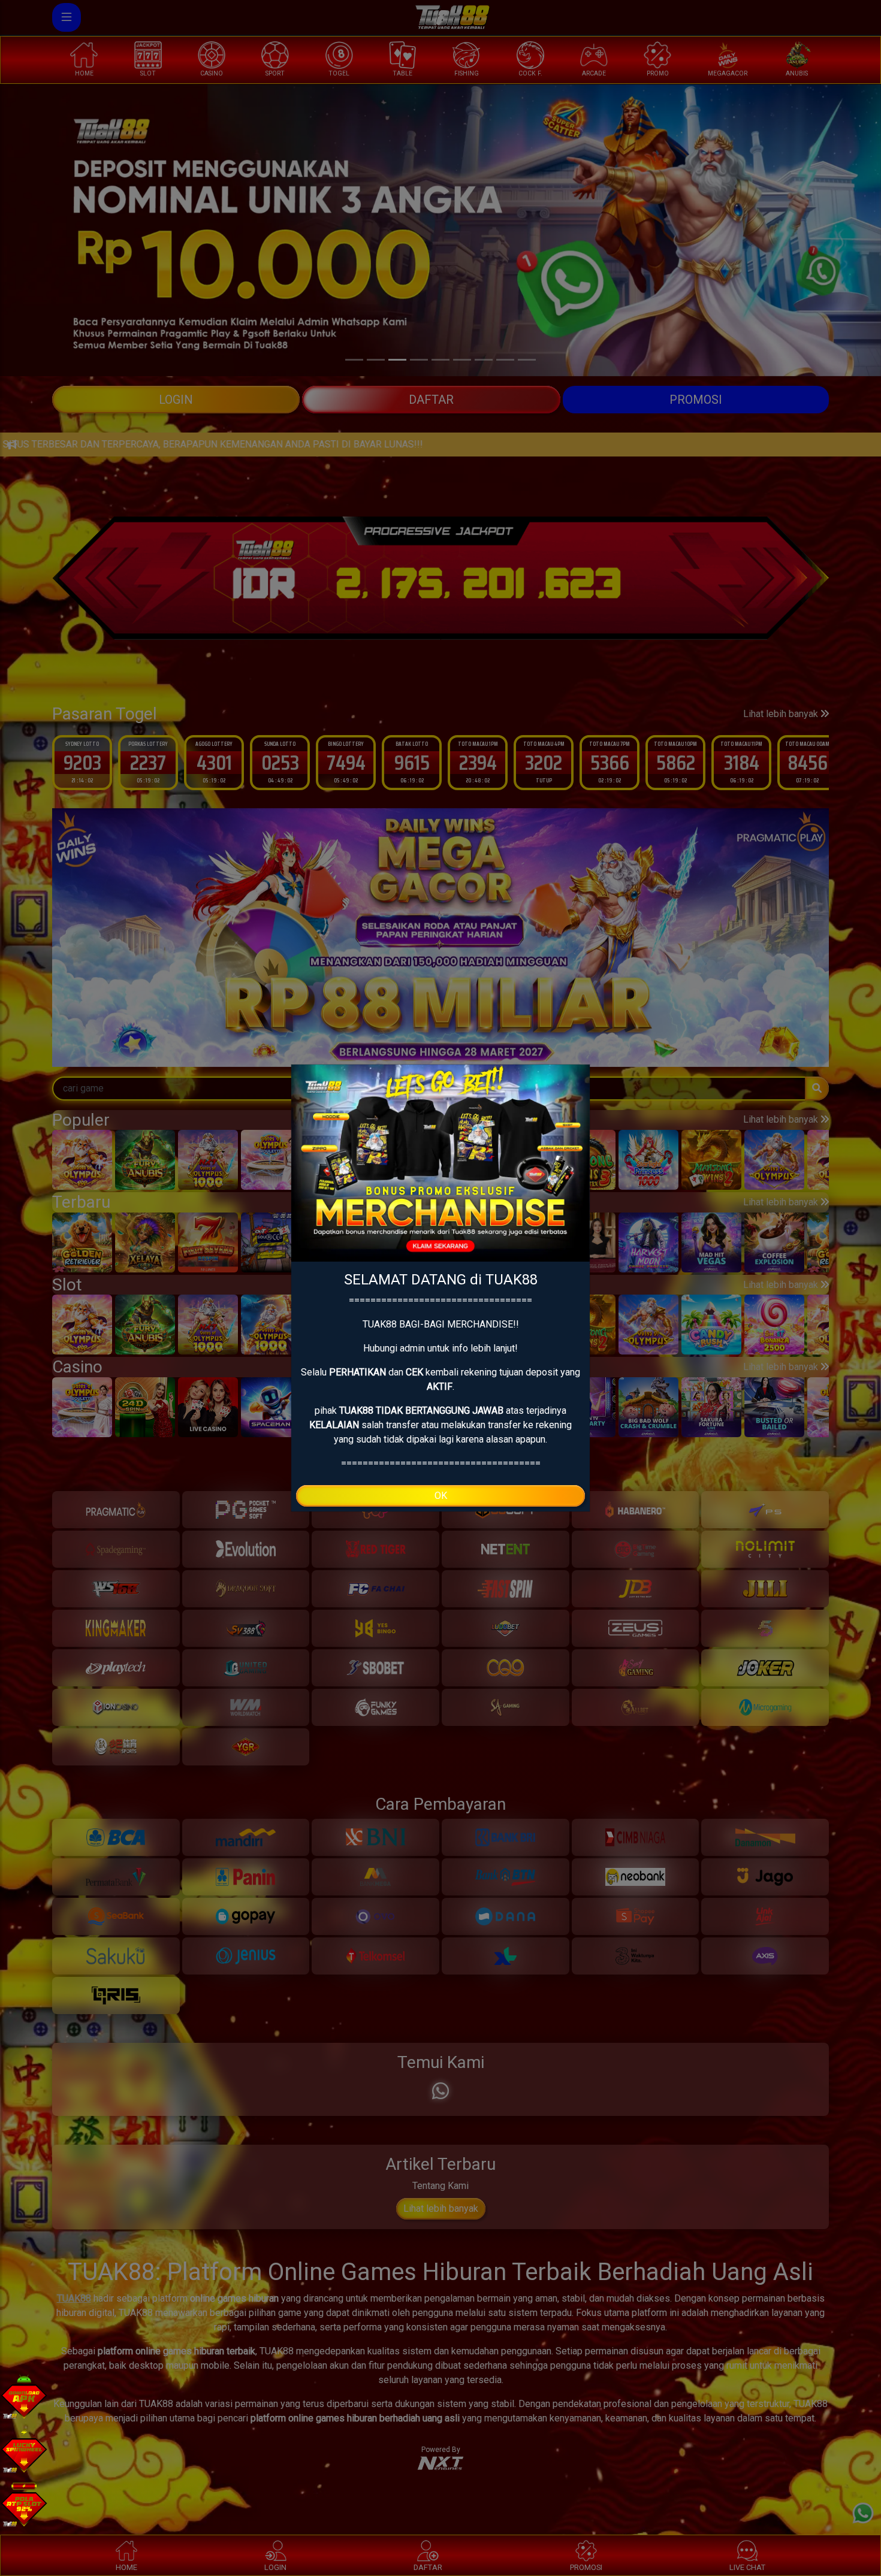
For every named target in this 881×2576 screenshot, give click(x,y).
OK (441, 1496)
